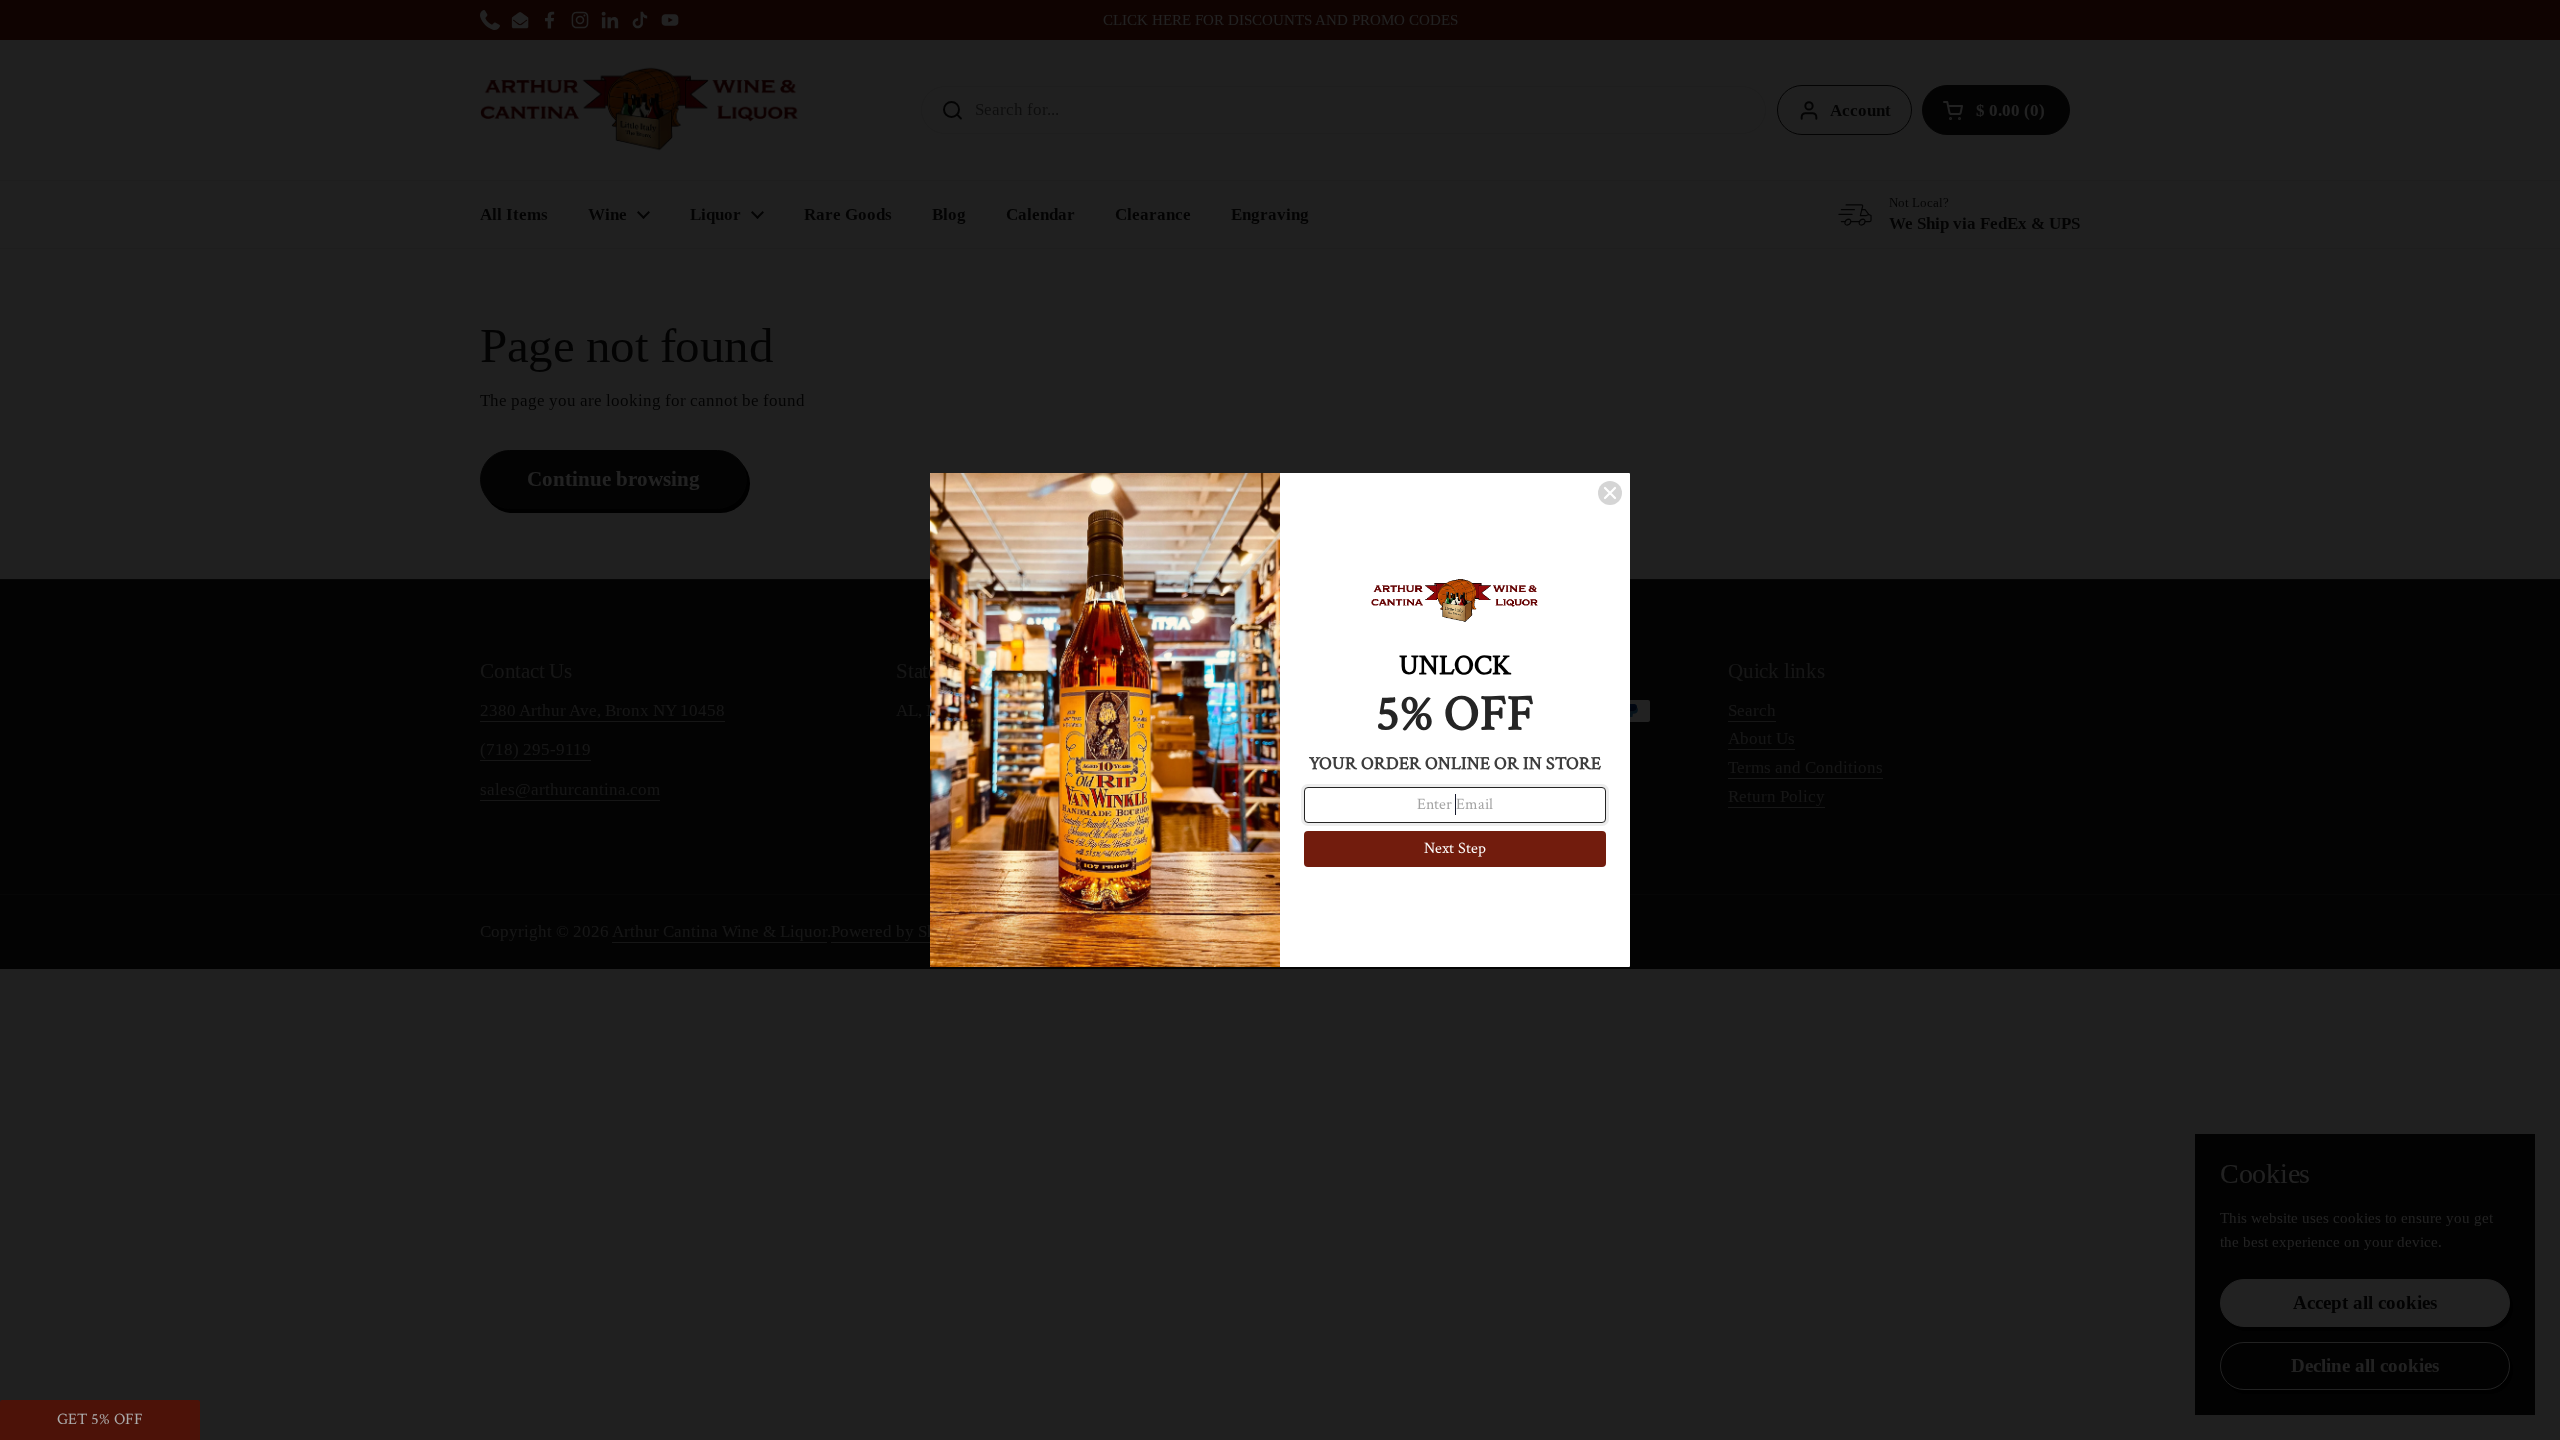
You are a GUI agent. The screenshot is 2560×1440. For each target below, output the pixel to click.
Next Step (1455, 848)
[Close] (1610, 493)
